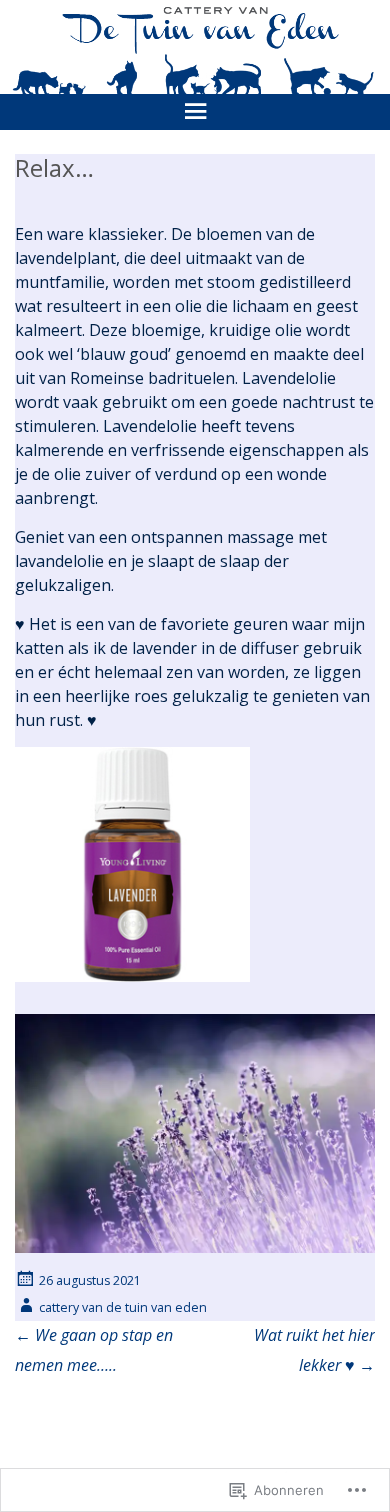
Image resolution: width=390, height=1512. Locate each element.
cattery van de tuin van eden (123, 1307)
